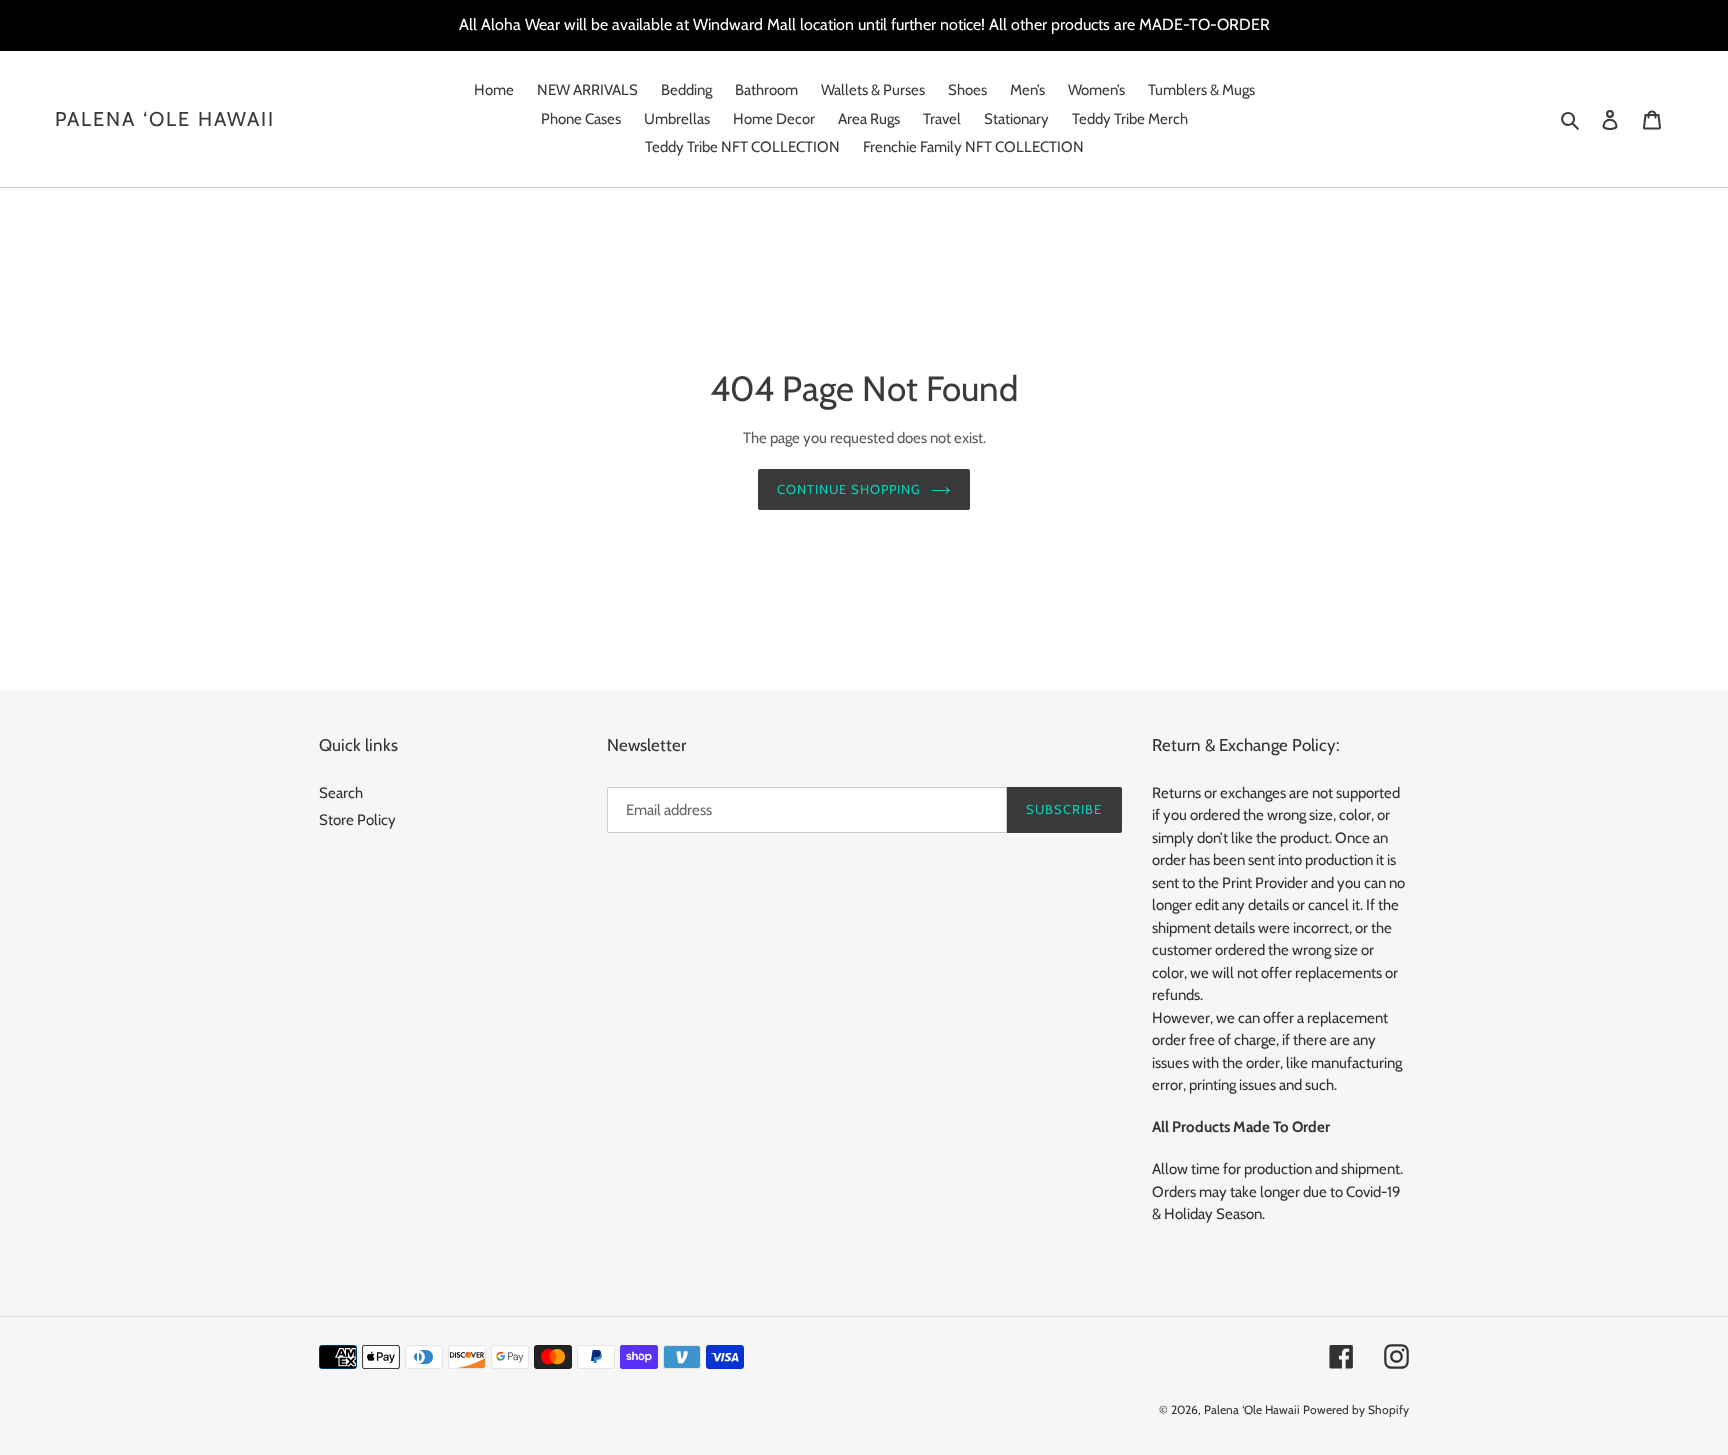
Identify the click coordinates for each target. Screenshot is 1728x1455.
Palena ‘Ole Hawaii (165, 119)
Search (341, 793)
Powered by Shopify (1356, 1409)
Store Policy (357, 820)
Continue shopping (849, 489)
